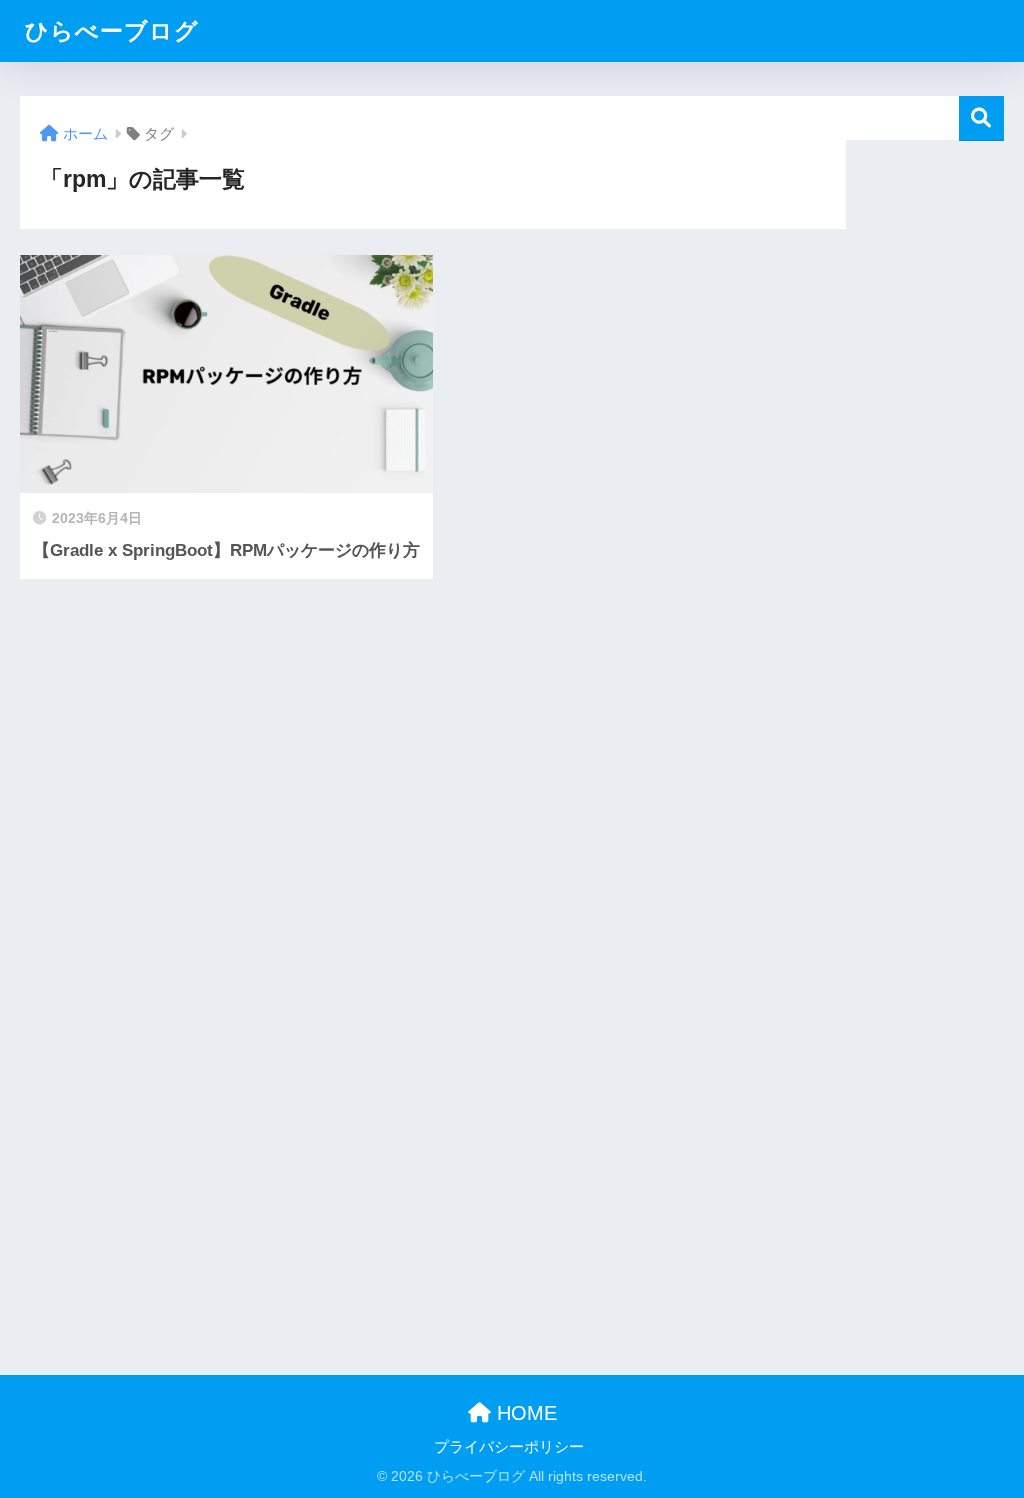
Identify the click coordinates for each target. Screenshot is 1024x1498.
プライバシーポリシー (509, 1447)
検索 (981, 118)
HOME (524, 1413)
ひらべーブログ (112, 31)
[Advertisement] (924, 441)
